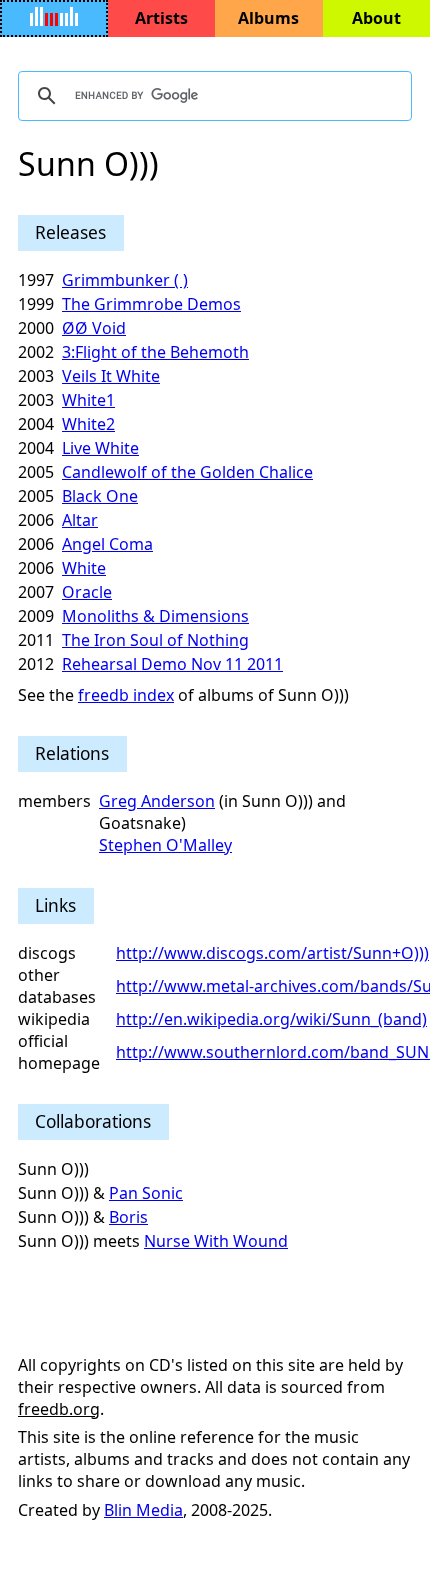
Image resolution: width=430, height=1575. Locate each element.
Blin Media (143, 1510)
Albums (268, 18)
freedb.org (59, 1409)
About (376, 18)
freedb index (126, 695)
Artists (161, 18)
